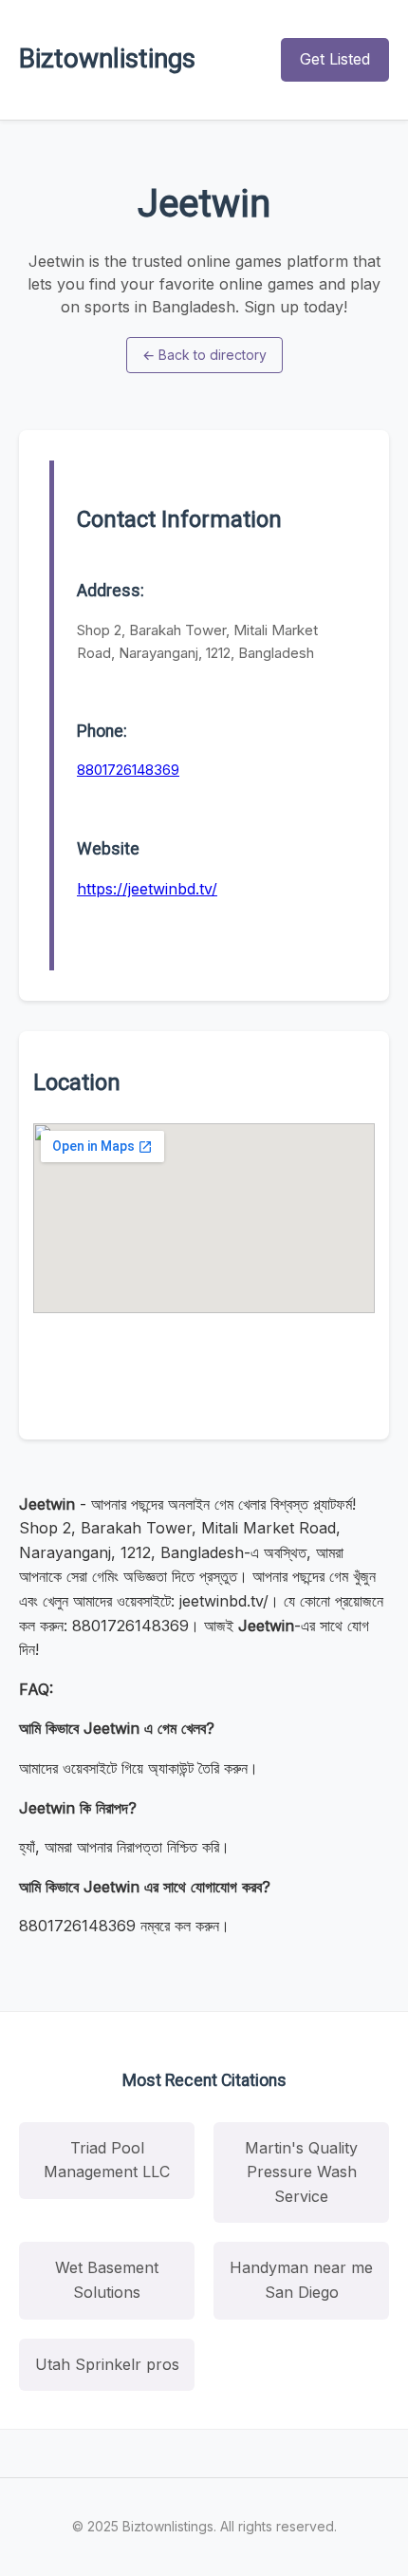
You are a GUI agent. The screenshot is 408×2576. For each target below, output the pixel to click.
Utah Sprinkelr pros (107, 2364)
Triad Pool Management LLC (107, 2160)
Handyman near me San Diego (301, 2280)
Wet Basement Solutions (107, 2280)
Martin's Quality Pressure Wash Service (301, 2172)
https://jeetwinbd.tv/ (147, 889)
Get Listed (335, 59)
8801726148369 (128, 770)
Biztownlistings (107, 58)
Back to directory (204, 355)
